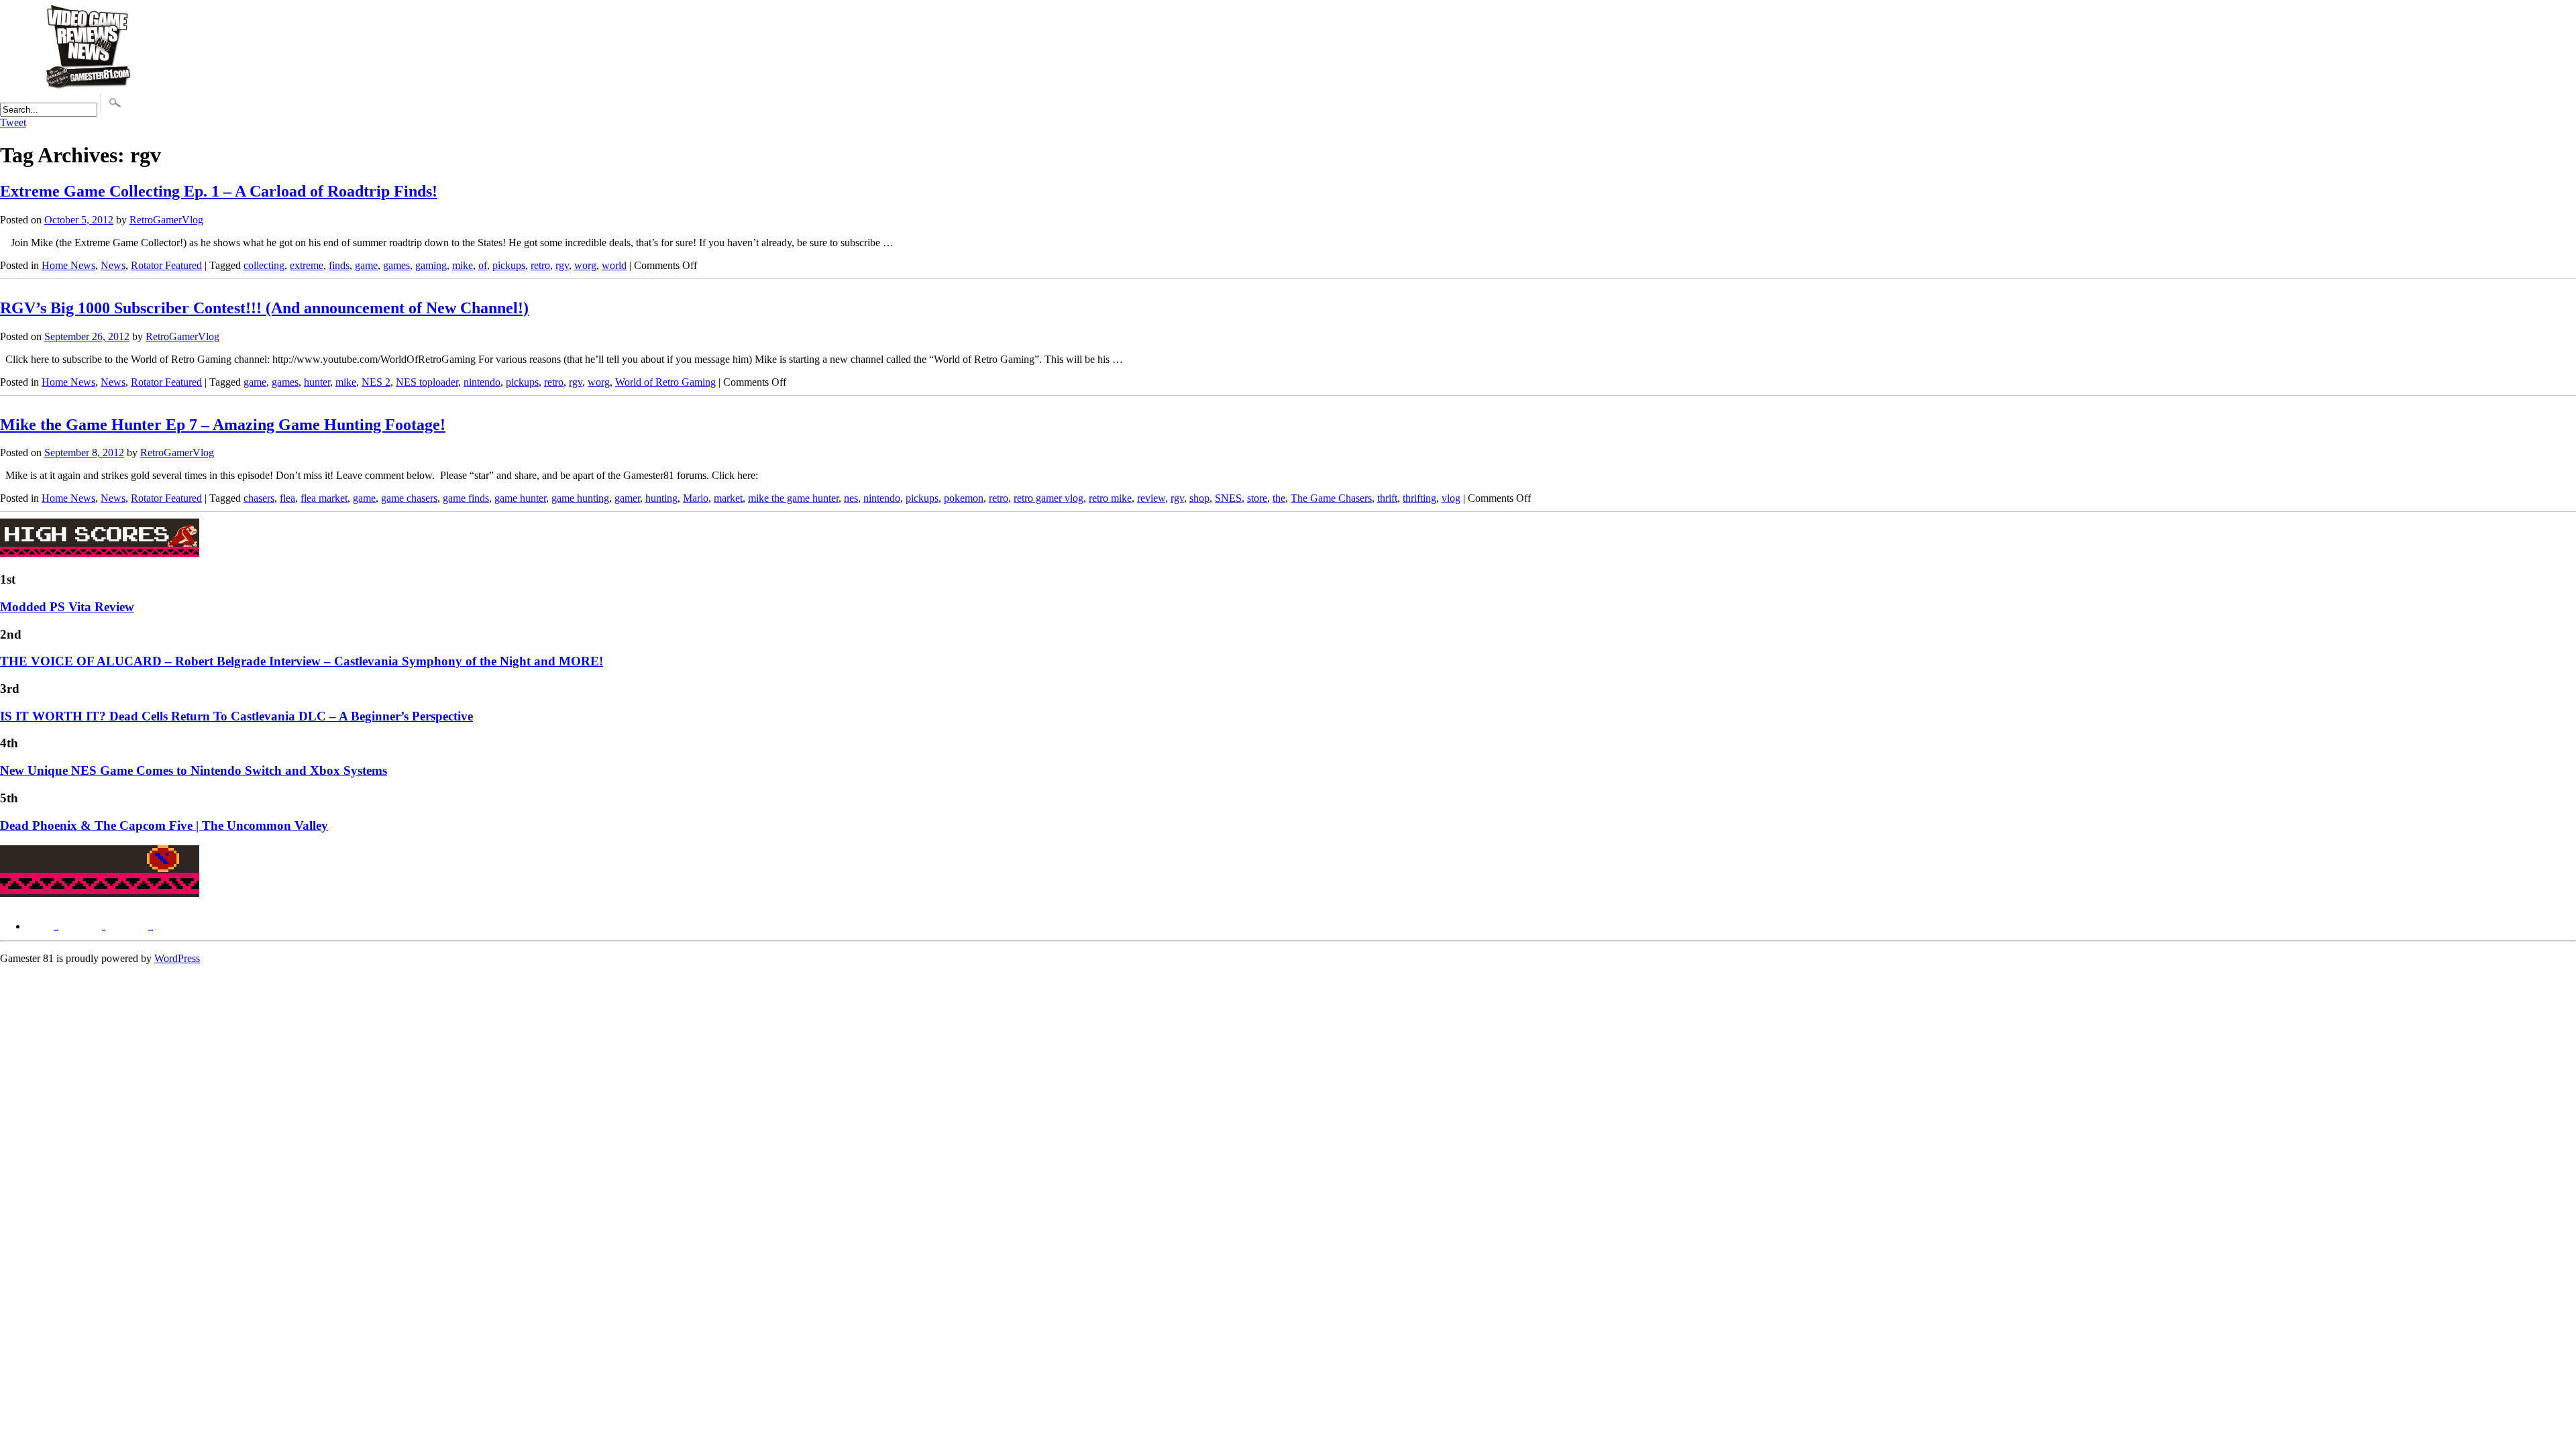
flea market (324, 498)
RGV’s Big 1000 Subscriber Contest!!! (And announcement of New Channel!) (264, 308)
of (483, 265)
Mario (696, 498)
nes (851, 498)
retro (540, 265)
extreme (307, 265)
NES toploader (427, 382)
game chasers (409, 498)
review (1151, 498)
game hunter (520, 498)
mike (463, 265)
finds (339, 265)
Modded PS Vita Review (67, 607)
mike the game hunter (793, 498)
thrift (1387, 498)
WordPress (177, 958)
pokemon (964, 498)
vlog (1451, 498)
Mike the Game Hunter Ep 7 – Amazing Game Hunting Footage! (223, 425)
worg (585, 265)
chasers (259, 498)
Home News (68, 265)
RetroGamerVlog (166, 220)
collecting (264, 265)
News (113, 265)
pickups (509, 265)
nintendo (482, 382)
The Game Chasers (1331, 498)
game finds (466, 498)
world (614, 265)
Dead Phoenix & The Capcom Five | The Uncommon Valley (164, 825)
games (396, 265)
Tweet (13, 122)
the (1279, 498)
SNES (1228, 498)
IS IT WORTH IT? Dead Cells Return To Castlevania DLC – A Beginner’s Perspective (236, 716)
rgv (562, 265)
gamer (627, 498)
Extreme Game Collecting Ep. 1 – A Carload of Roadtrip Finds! (219, 191)
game (366, 265)
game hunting (580, 498)
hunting (661, 498)
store (1257, 498)
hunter (317, 382)
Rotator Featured (166, 265)
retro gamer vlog (1049, 498)
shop (1199, 498)
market (728, 498)
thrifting (1419, 498)
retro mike (1110, 498)
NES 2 (376, 382)
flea (287, 498)
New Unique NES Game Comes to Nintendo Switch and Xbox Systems (194, 770)
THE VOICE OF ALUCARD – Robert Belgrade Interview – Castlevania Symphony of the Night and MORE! (302, 661)
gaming (431, 265)
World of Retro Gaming (665, 382)
